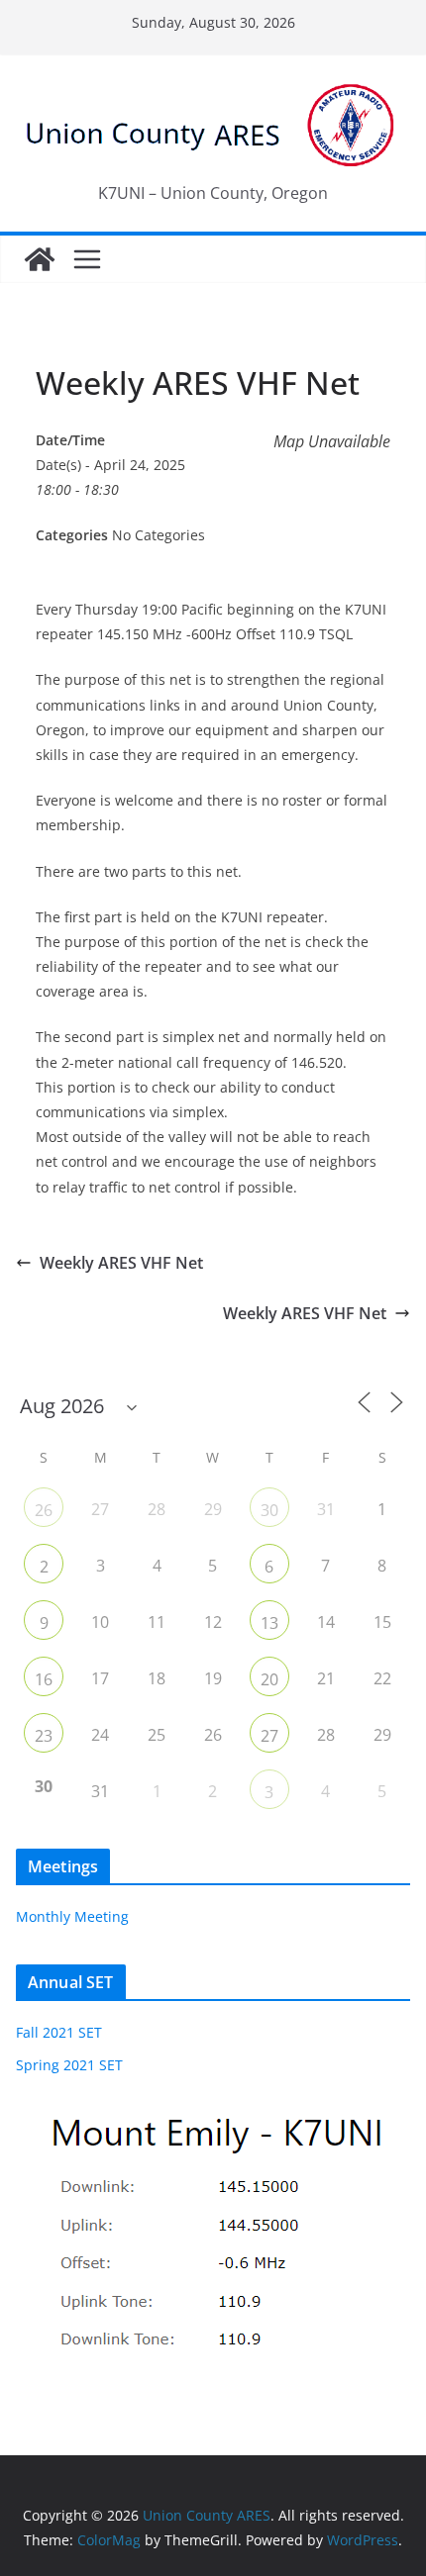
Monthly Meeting (72, 1916)
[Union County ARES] (40, 259)
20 (269, 1679)
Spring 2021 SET (69, 2065)
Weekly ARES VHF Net (121, 1263)
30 (269, 1510)
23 (44, 1736)
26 (44, 1510)
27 (269, 1736)
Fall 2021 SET (59, 2032)
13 (269, 1623)
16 (44, 1679)
